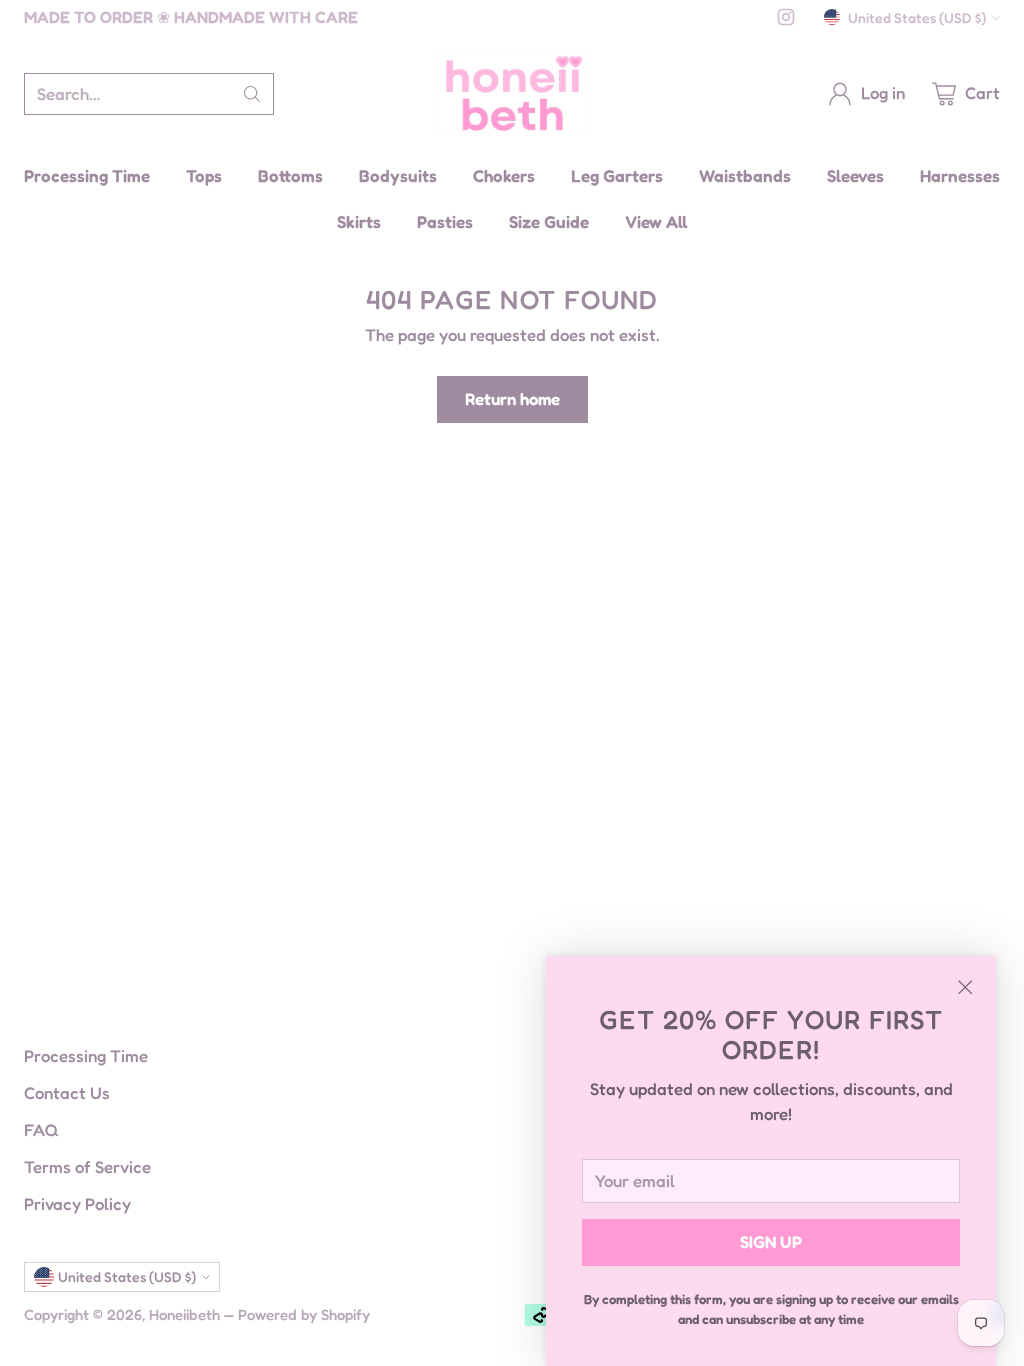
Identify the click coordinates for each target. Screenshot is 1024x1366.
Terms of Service (87, 1167)
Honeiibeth (184, 1314)
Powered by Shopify (304, 1314)
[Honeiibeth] (512, 93)
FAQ (41, 1130)
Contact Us (67, 1093)
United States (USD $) (917, 17)
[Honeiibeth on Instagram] (786, 20)
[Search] (252, 94)
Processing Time (86, 1056)
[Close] (965, 987)
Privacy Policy (77, 1204)
